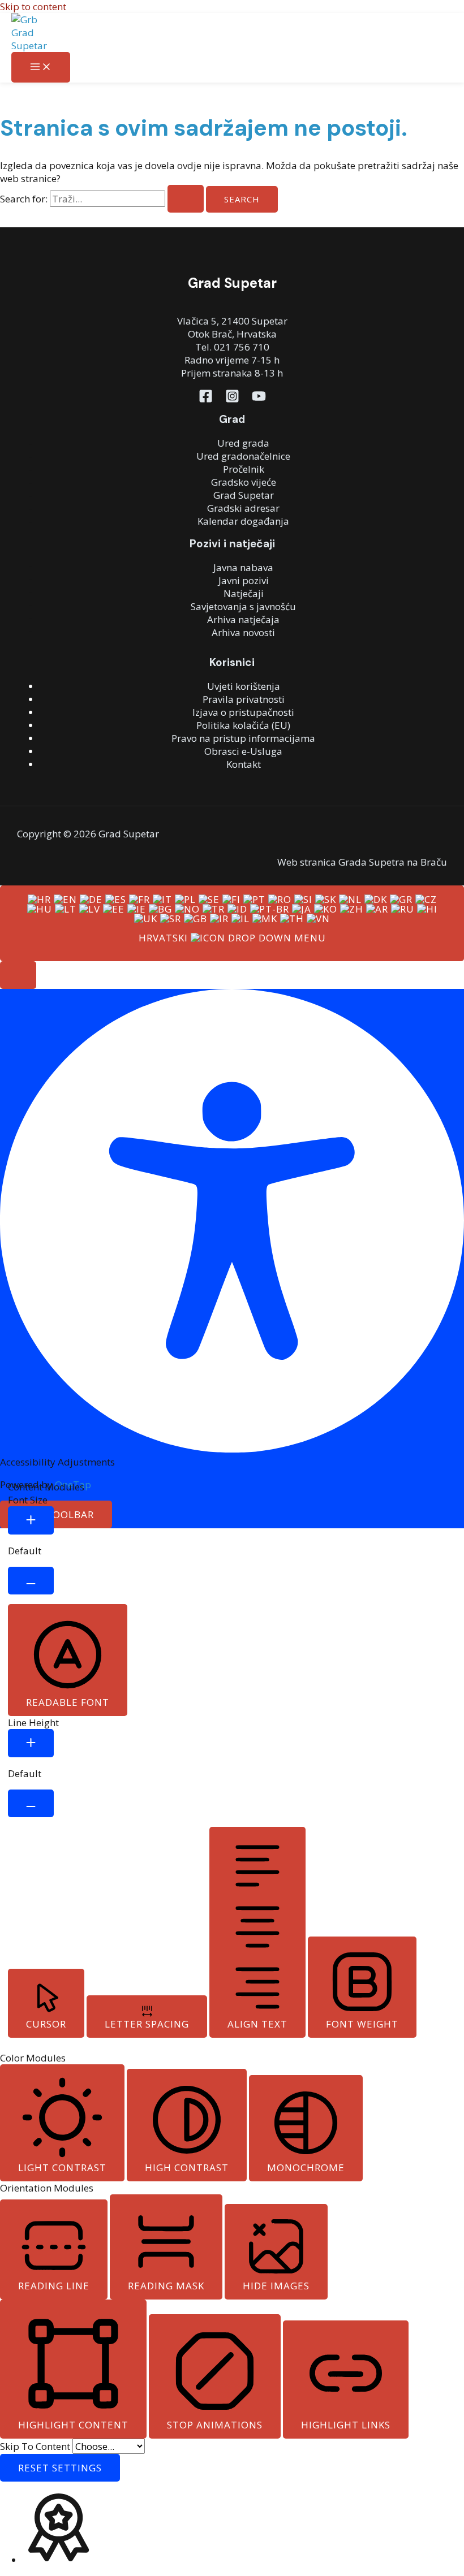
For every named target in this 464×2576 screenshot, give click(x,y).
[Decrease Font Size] (31, 1581)
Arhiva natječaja (243, 619)
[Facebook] (206, 399)
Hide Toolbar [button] (56, 1514)
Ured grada (243, 443)
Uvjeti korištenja (244, 686)
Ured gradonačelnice (243, 456)
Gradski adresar (243, 508)
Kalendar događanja (243, 521)
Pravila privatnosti (244, 699)
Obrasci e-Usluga (243, 751)
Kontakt (244, 764)
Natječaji (244, 593)
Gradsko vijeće (244, 482)
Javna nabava (243, 567)
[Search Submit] (186, 199)
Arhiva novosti (243, 632)
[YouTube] (259, 399)
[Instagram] (232, 399)
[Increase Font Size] (31, 1520)
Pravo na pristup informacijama (243, 738)
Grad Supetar (244, 495)
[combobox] (232, 923)
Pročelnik (244, 469)
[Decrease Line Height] (31, 1803)
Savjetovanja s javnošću (243, 606)
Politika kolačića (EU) (243, 725)
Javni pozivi (244, 580)
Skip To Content (36, 2446)
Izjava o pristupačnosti (243, 712)
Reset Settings (60, 2468)
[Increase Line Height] (31, 1743)
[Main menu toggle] (41, 67)
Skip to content (33, 7)
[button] (18, 975)
